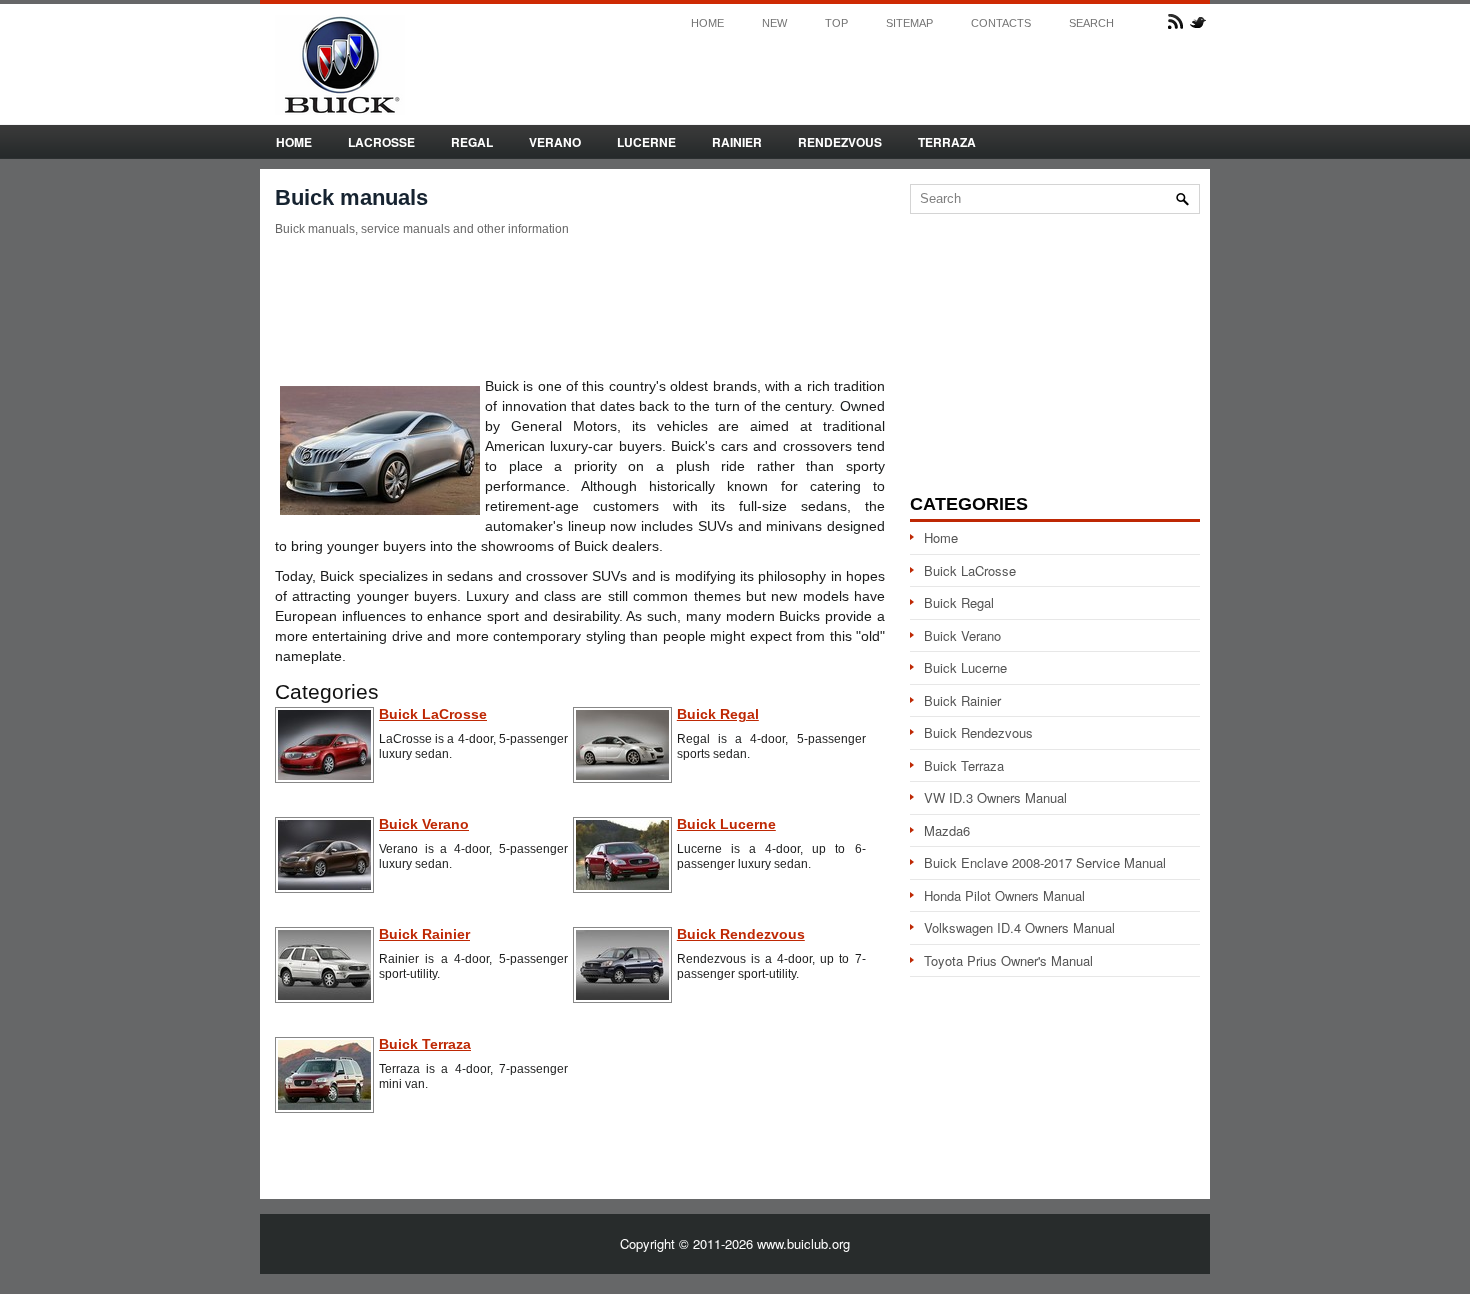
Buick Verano (962, 635)
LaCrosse (381, 142)
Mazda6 (947, 830)
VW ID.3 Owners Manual (995, 797)
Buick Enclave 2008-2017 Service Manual (1045, 862)
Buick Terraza (964, 765)
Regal (472, 142)
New (774, 23)
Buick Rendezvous (978, 732)
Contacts (1001, 23)
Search (1091, 23)
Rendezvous (840, 142)
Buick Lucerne (965, 667)
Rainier (737, 142)
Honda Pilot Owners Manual (1004, 895)
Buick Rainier (962, 700)
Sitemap (909, 23)
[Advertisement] (580, 306)
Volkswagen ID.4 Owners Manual (1019, 927)
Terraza (947, 142)
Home (707, 23)
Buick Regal (959, 602)
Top (836, 23)
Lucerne (646, 142)
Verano (555, 142)
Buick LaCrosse (970, 570)
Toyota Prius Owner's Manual (1008, 960)
